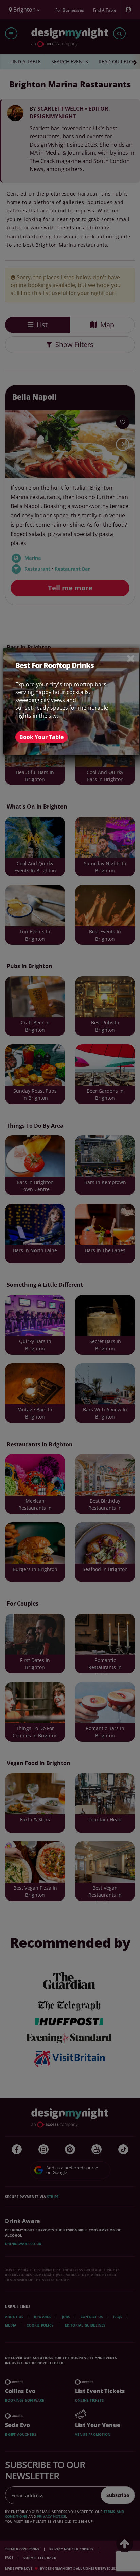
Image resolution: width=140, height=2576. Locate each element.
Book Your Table (41, 737)
